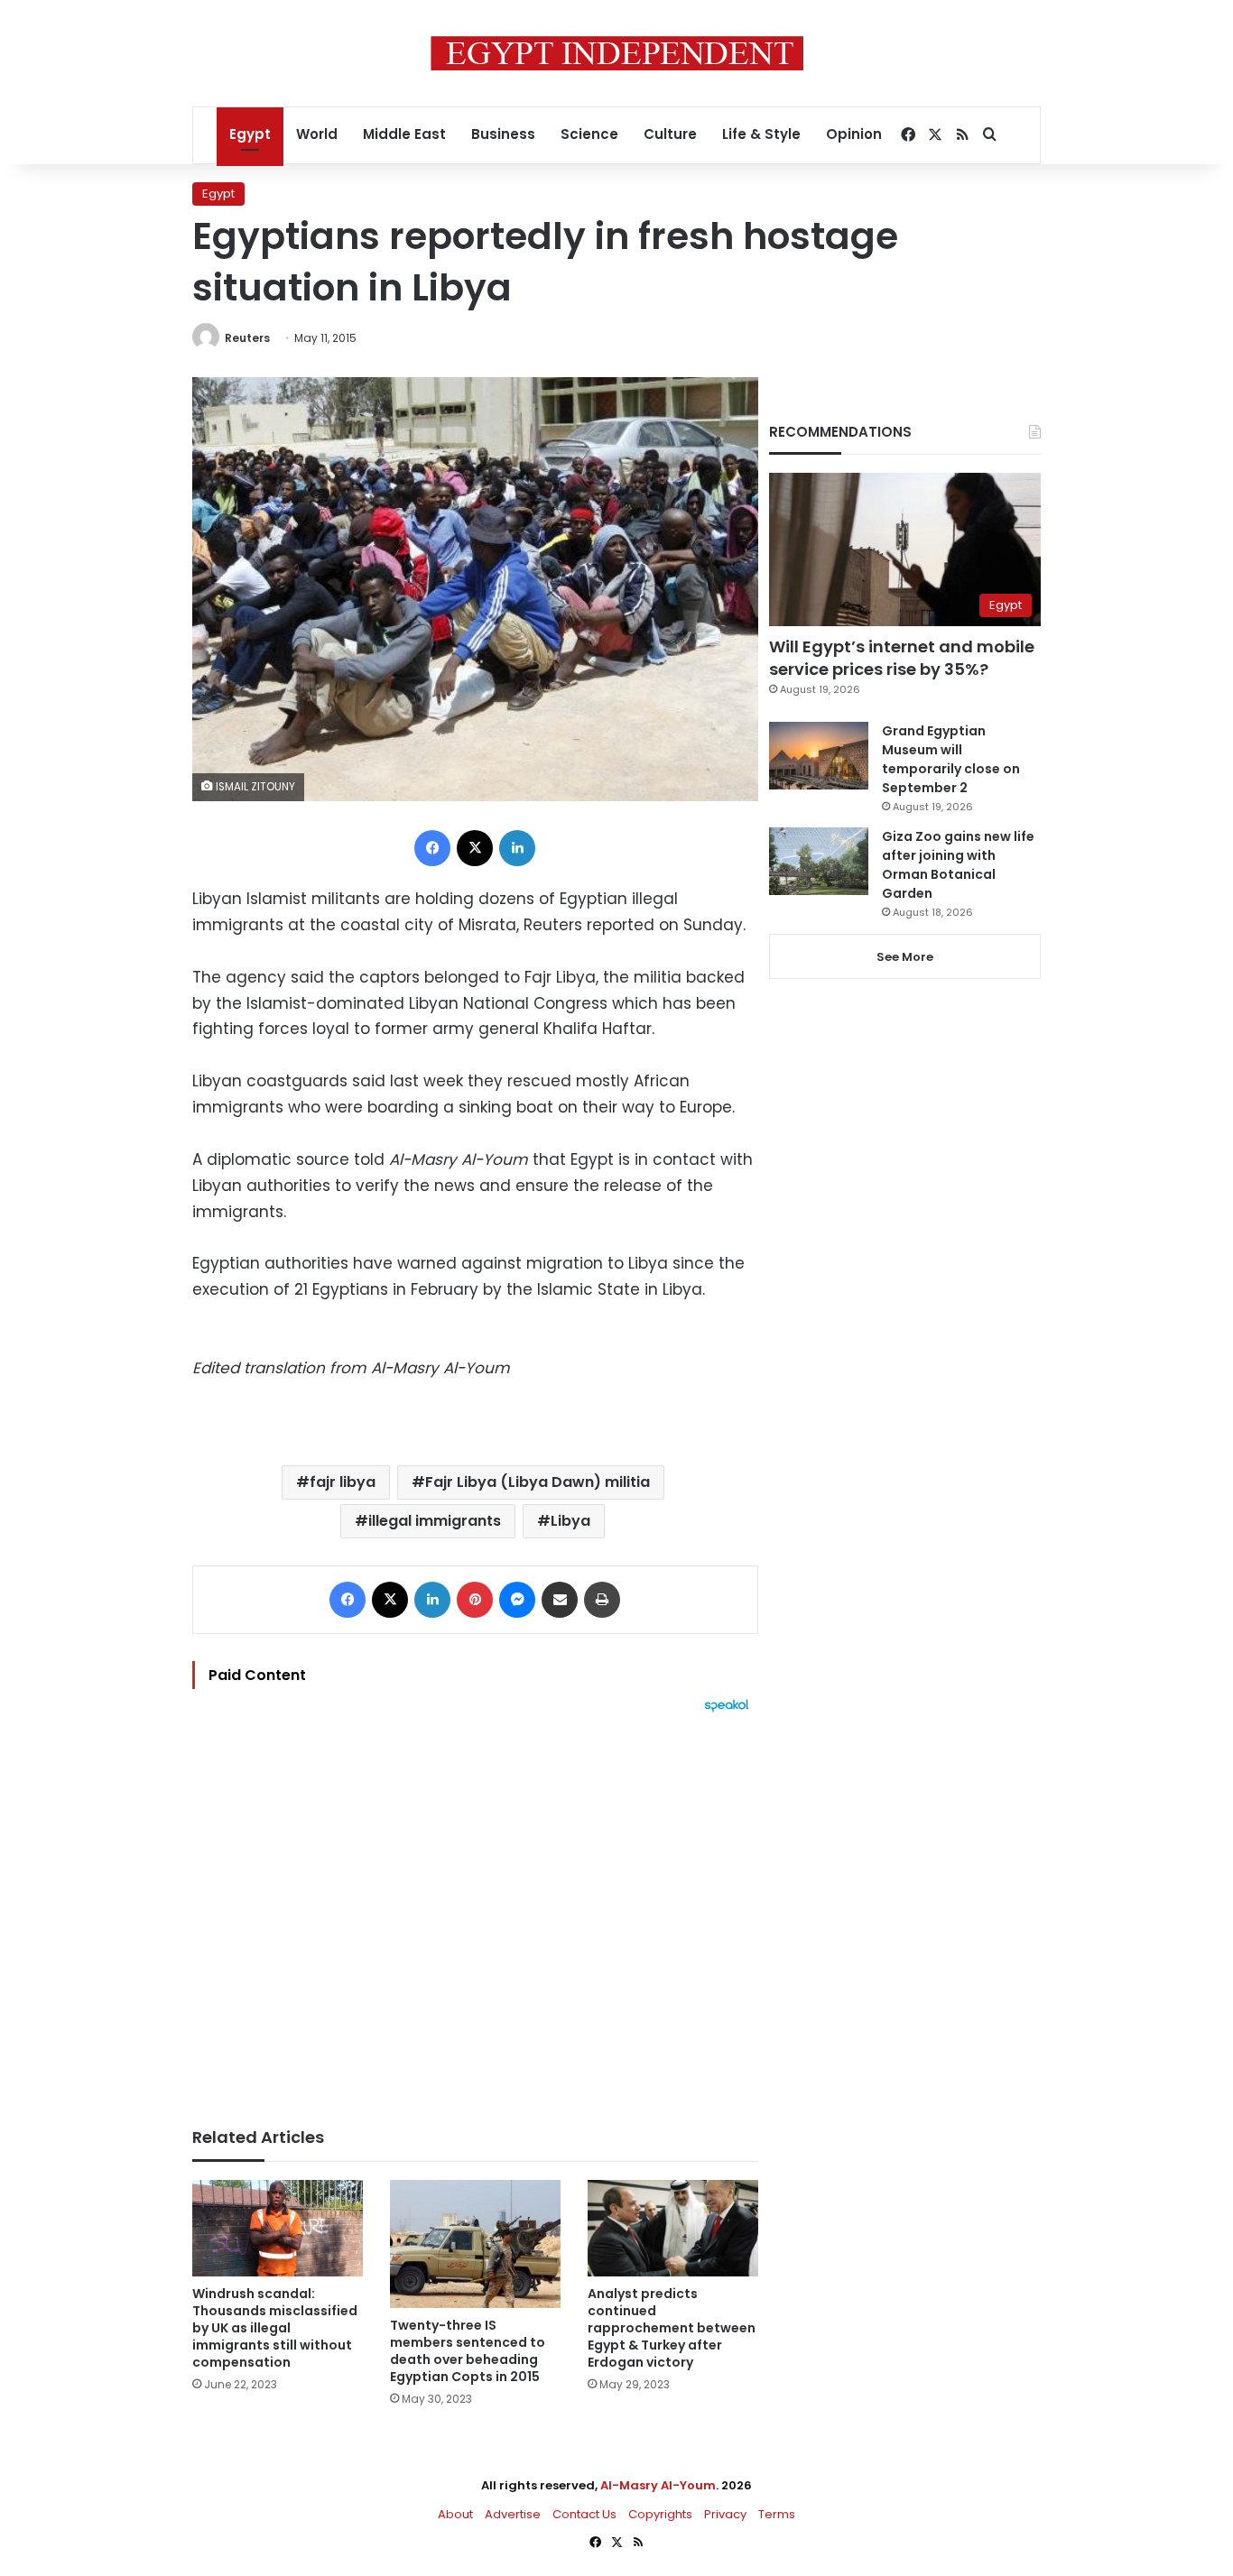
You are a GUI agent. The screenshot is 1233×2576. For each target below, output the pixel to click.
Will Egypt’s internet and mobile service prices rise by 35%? (902, 658)
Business (503, 134)
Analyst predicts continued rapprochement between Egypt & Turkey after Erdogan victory (672, 2328)
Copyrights (660, 2514)
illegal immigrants (435, 1521)
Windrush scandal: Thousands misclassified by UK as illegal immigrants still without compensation (275, 2328)
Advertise (513, 2514)
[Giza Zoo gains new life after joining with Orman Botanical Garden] (819, 861)
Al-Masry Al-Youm (658, 2485)
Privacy (725, 2514)
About (455, 2514)
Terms (777, 2514)
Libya (570, 1521)
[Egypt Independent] (617, 53)
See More (905, 957)
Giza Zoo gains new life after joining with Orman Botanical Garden (958, 865)
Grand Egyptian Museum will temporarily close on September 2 (951, 759)
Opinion (854, 134)
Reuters (247, 338)
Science (589, 134)
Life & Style (761, 134)
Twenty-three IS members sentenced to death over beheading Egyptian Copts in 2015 (468, 2351)
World (317, 134)
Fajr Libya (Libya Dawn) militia (538, 1482)
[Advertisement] (475, 1911)
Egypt (250, 134)
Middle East (404, 134)
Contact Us (584, 2514)
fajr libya (343, 1482)
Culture (670, 134)
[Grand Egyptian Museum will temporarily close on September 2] (819, 756)
